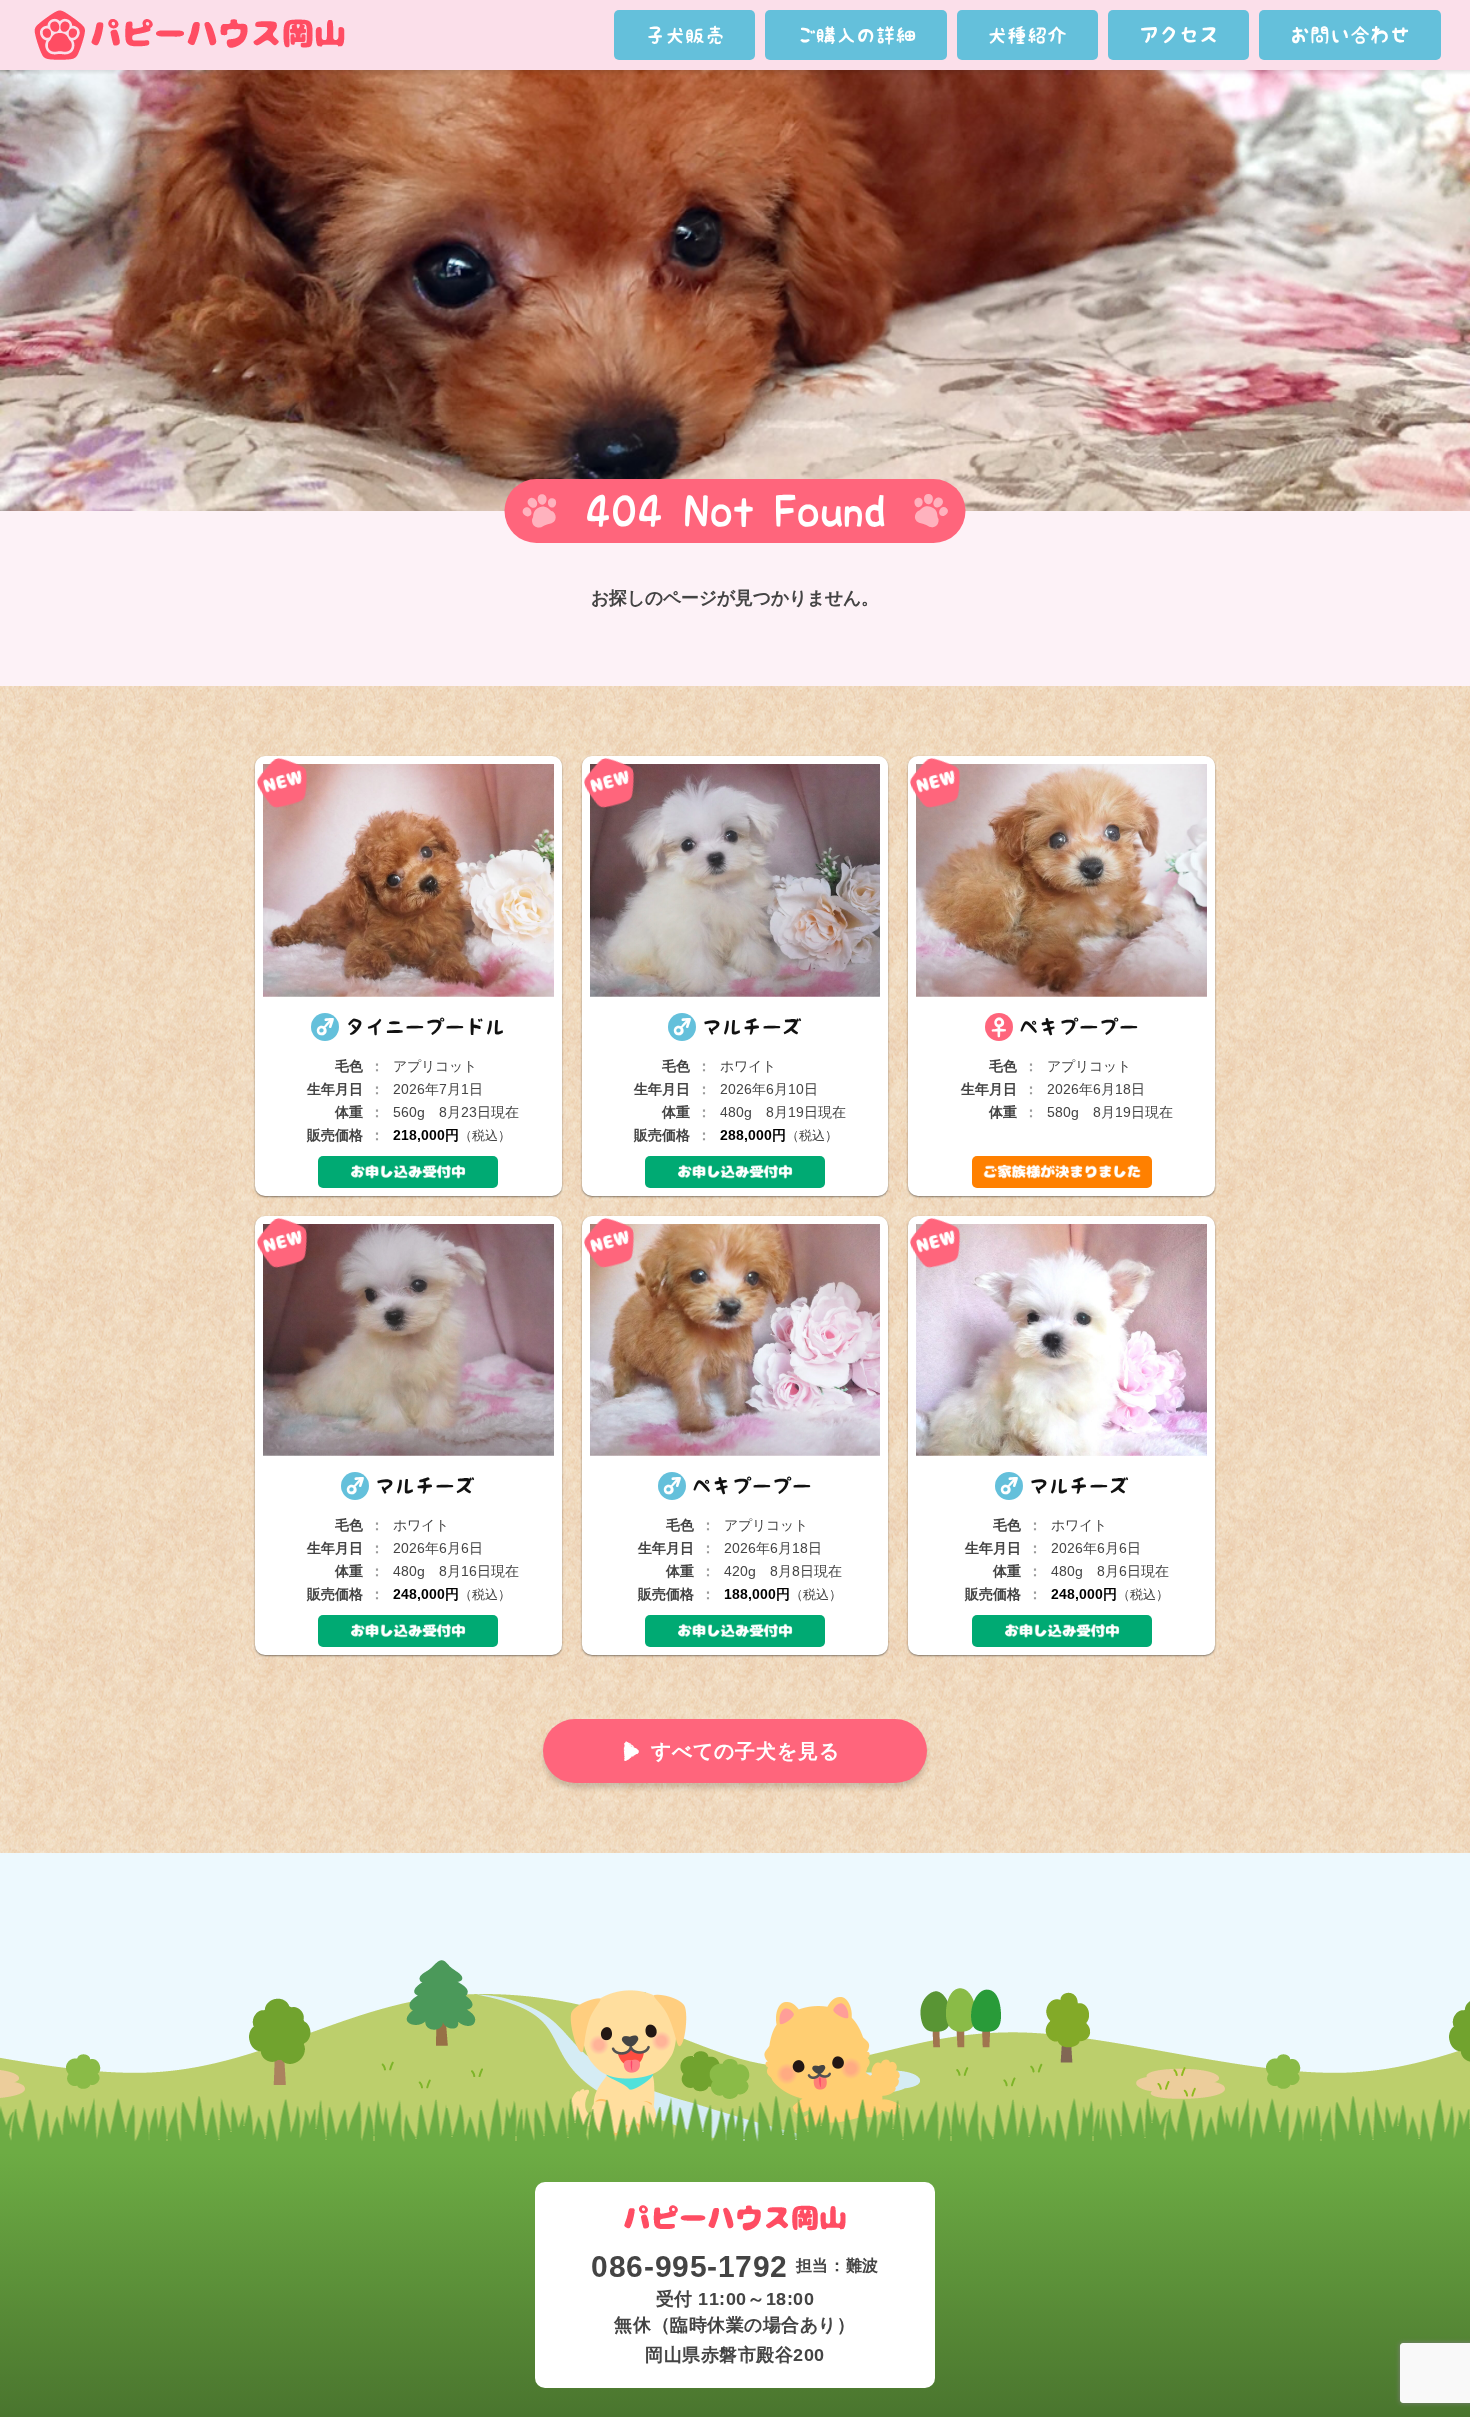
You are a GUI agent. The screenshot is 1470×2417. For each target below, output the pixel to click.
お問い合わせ (1350, 35)
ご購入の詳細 (856, 35)
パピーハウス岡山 (189, 35)
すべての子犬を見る (745, 1751)
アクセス (1179, 35)
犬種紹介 (1027, 35)
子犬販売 (685, 35)
